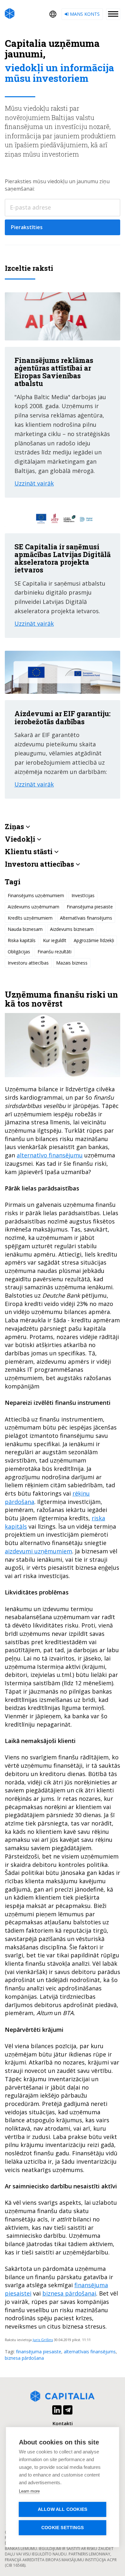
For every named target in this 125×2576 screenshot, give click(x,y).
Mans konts (84, 14)
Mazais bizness (72, 963)
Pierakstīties (27, 227)
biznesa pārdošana (24, 2358)
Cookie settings (63, 2528)
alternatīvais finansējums (90, 2352)
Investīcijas (83, 895)
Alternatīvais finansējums (86, 918)
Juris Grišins (43, 2340)
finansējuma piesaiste (39, 2352)
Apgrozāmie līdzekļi (94, 940)
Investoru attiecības (28, 963)
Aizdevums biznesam (72, 929)
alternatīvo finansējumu (50, 1155)
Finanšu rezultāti (54, 952)
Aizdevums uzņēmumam (33, 907)
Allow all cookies (63, 2509)
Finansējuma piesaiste (90, 907)
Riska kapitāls (22, 940)
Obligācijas (19, 952)
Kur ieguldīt (55, 940)
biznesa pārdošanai (69, 2293)
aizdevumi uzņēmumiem (38, 1551)
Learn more (29, 2491)
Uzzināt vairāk (34, 483)
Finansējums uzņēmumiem (36, 895)
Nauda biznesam (25, 929)
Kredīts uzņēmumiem (30, 918)
